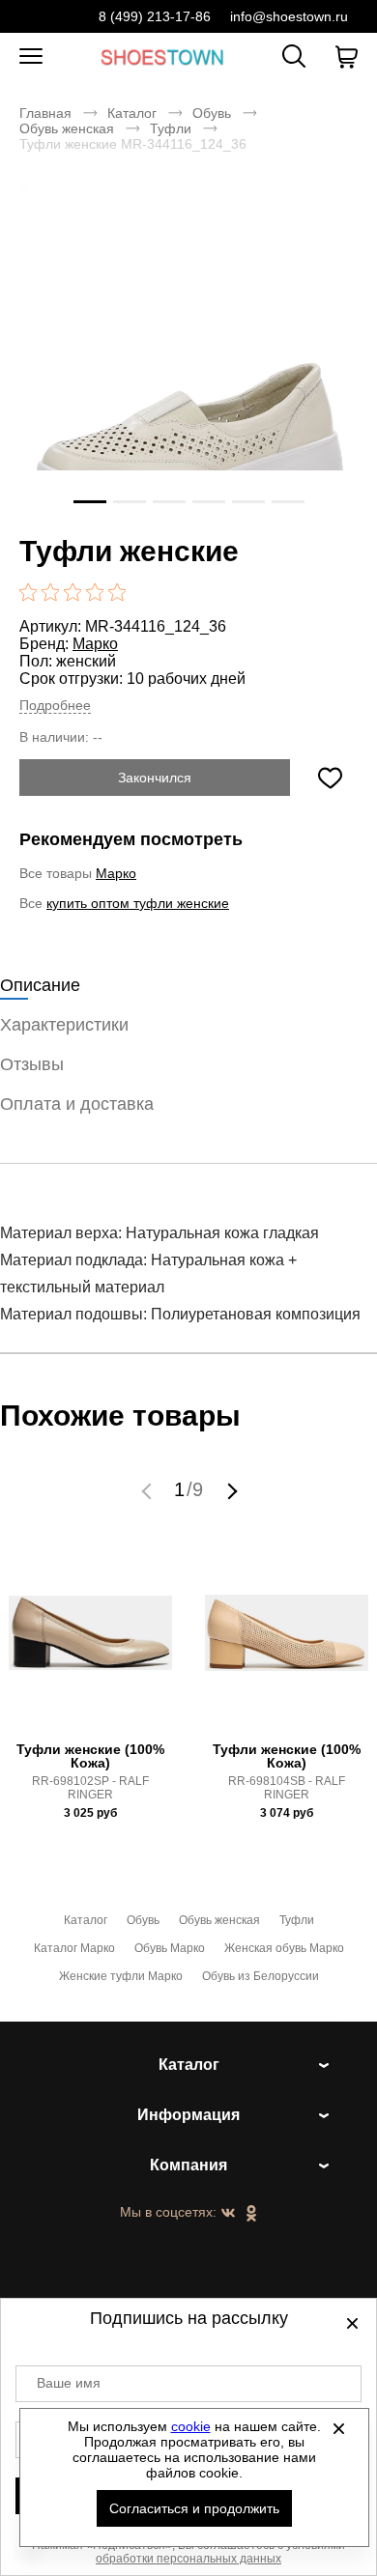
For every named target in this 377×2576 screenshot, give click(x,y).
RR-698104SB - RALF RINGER (287, 1788)
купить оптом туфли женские (138, 903)
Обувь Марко (170, 1948)
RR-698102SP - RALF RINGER (90, 1788)
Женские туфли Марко (121, 1976)
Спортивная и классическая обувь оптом (162, 57)
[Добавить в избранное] (330, 778)
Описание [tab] (40, 985)
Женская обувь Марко (284, 1948)
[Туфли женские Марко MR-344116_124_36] (188, 356)
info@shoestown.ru (289, 16)
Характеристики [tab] (64, 1025)
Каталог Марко (74, 1948)
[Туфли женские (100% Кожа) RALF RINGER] (91, 1643)
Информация (188, 2115)
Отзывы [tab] (32, 1064)
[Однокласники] (251, 2215)
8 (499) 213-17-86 (155, 16)
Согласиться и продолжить (194, 2508)
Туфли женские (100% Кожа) (90, 1756)
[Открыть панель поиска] (294, 56)
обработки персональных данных (188, 2559)
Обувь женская (67, 128)
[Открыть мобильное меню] (31, 57)
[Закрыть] (339, 2428)
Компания (188, 2165)
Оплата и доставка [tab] (77, 1104)
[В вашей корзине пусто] (346, 57)
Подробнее (55, 705)
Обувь (212, 113)
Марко (95, 644)
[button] (149, 1490)
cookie (191, 2426)
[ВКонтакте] (228, 2214)
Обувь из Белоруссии (261, 1976)
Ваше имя (69, 2383)
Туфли (171, 128)
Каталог (132, 113)
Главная (45, 113)
